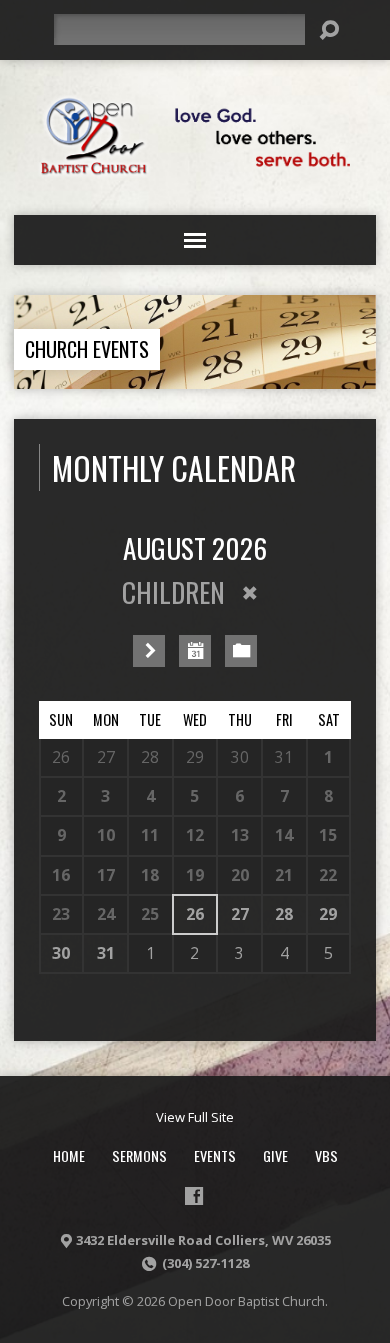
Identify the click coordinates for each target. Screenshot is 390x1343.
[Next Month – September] (149, 651)
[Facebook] (194, 1196)
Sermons (139, 1155)
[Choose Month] (195, 651)
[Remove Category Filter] (250, 593)
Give (275, 1155)
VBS (326, 1155)
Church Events (87, 349)
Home (69, 1155)
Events (215, 1155)
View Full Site (195, 1117)
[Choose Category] (241, 651)
